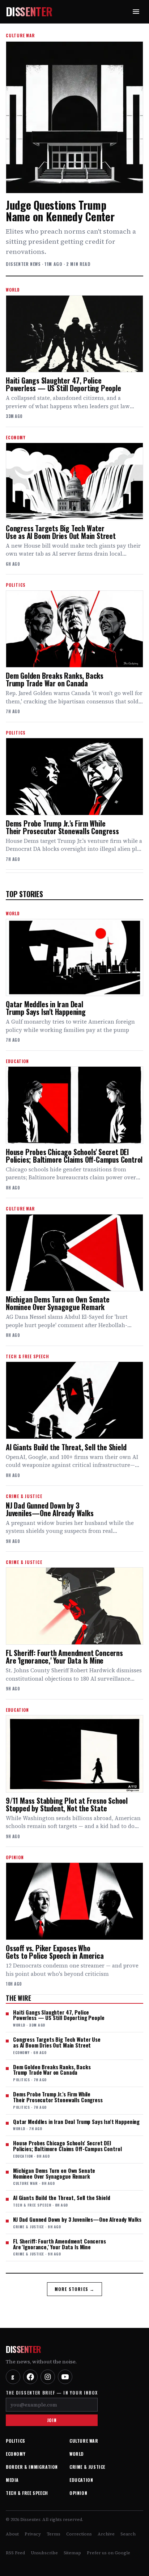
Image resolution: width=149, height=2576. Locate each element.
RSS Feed (15, 2553)
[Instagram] (48, 2377)
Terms (54, 2534)
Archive (106, 2534)
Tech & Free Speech (27, 2493)
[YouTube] (65, 2377)
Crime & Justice (87, 2467)
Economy (16, 2454)
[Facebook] (30, 2377)
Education (81, 2480)
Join (52, 2420)
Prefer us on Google (108, 2553)
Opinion (78, 2493)
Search (128, 2534)
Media (12, 2480)
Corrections (79, 2534)
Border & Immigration (32, 2467)
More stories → (75, 2289)
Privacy (33, 2534)
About (12, 2534)
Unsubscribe (44, 2553)
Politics (16, 2441)
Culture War (84, 2441)
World (77, 2454)
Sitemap (72, 2553)
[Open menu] (136, 12)
